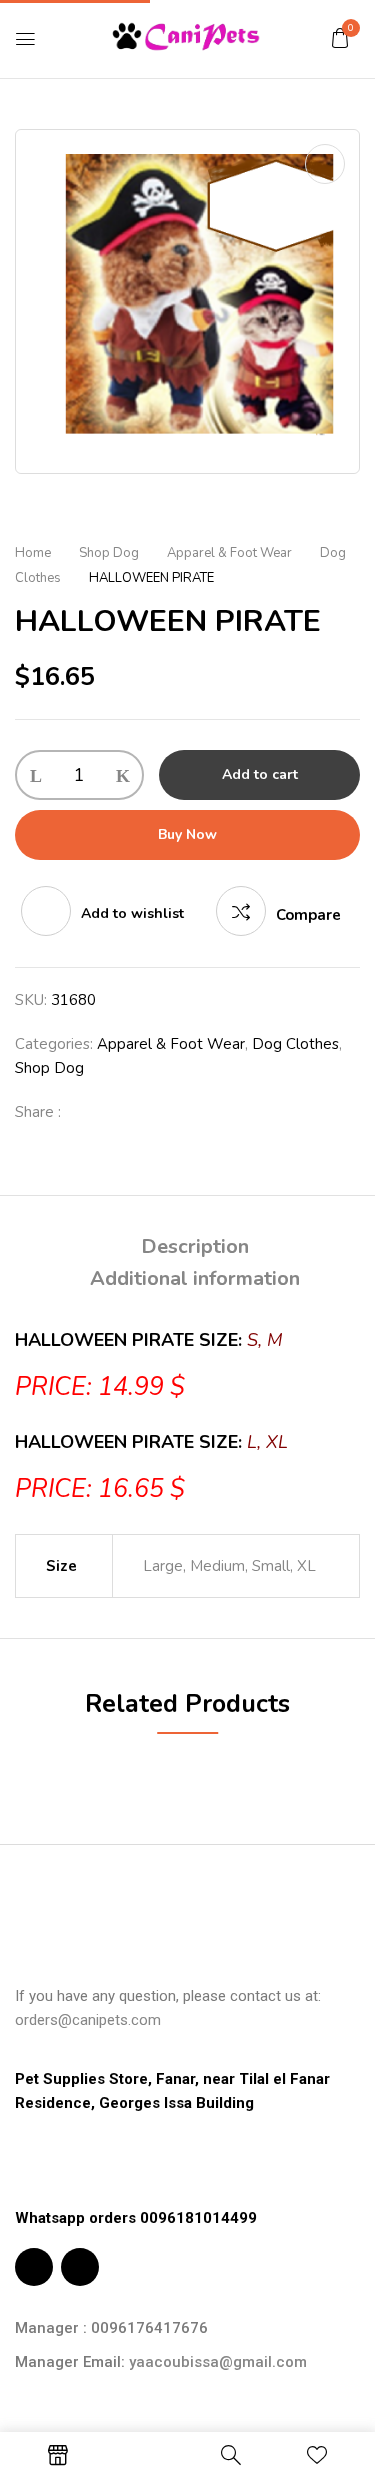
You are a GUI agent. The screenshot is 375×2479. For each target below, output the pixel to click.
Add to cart (260, 774)
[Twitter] (119, 1112)
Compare (308, 915)
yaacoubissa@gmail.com (218, 2362)
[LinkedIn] (151, 1112)
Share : (38, 1112)
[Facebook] (87, 1112)
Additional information (195, 1278)
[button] (340, 38)
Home (33, 553)
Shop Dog (109, 553)
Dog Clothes (295, 1044)
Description (195, 1246)
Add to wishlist (132, 913)
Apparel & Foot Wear (229, 553)
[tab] (195, 1247)
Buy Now (187, 834)
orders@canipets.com (88, 2020)
